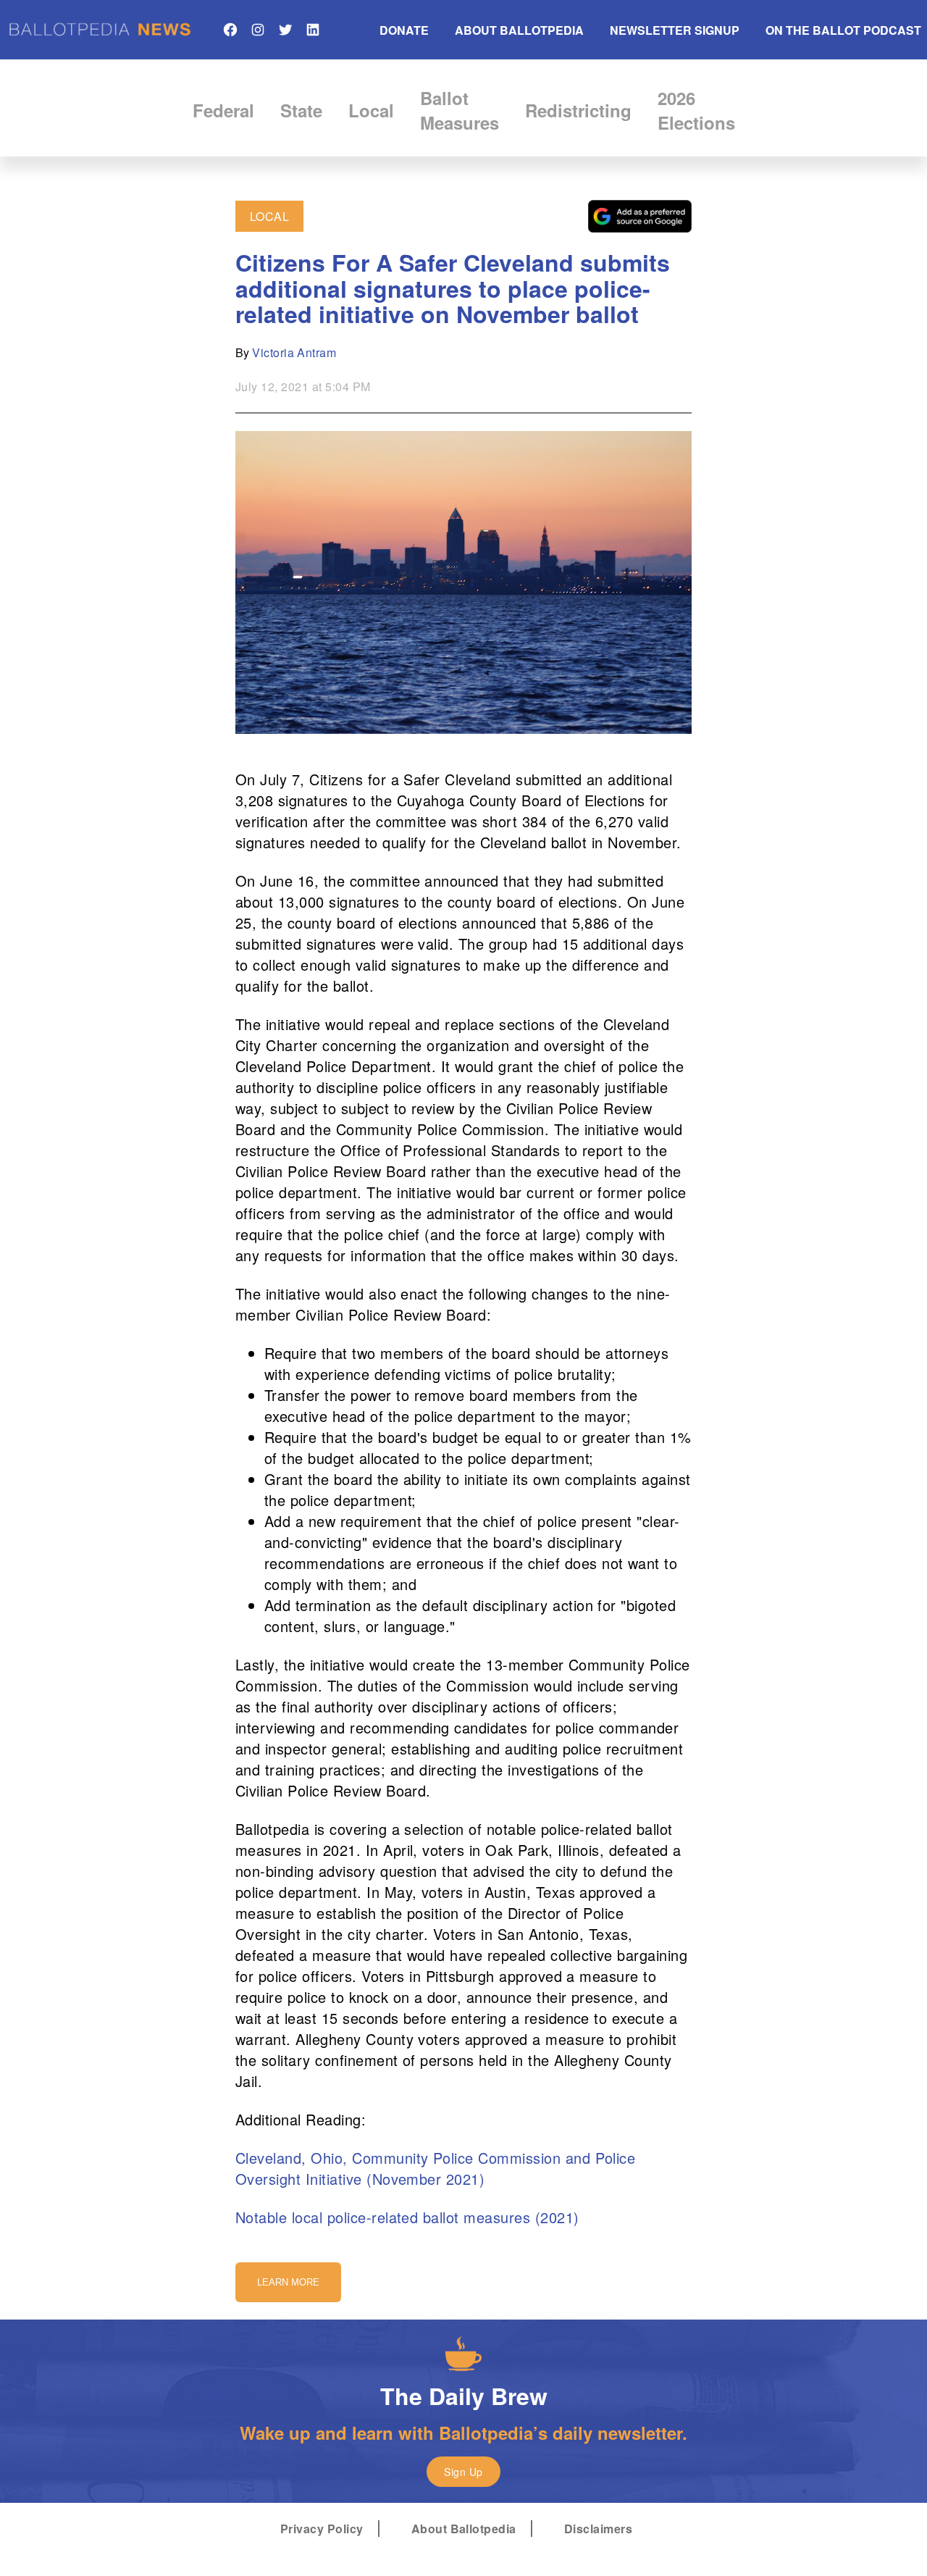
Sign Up (463, 2472)
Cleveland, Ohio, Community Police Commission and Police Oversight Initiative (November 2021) (435, 2168)
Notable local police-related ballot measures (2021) (407, 2217)
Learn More (288, 2282)
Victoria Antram (294, 352)
